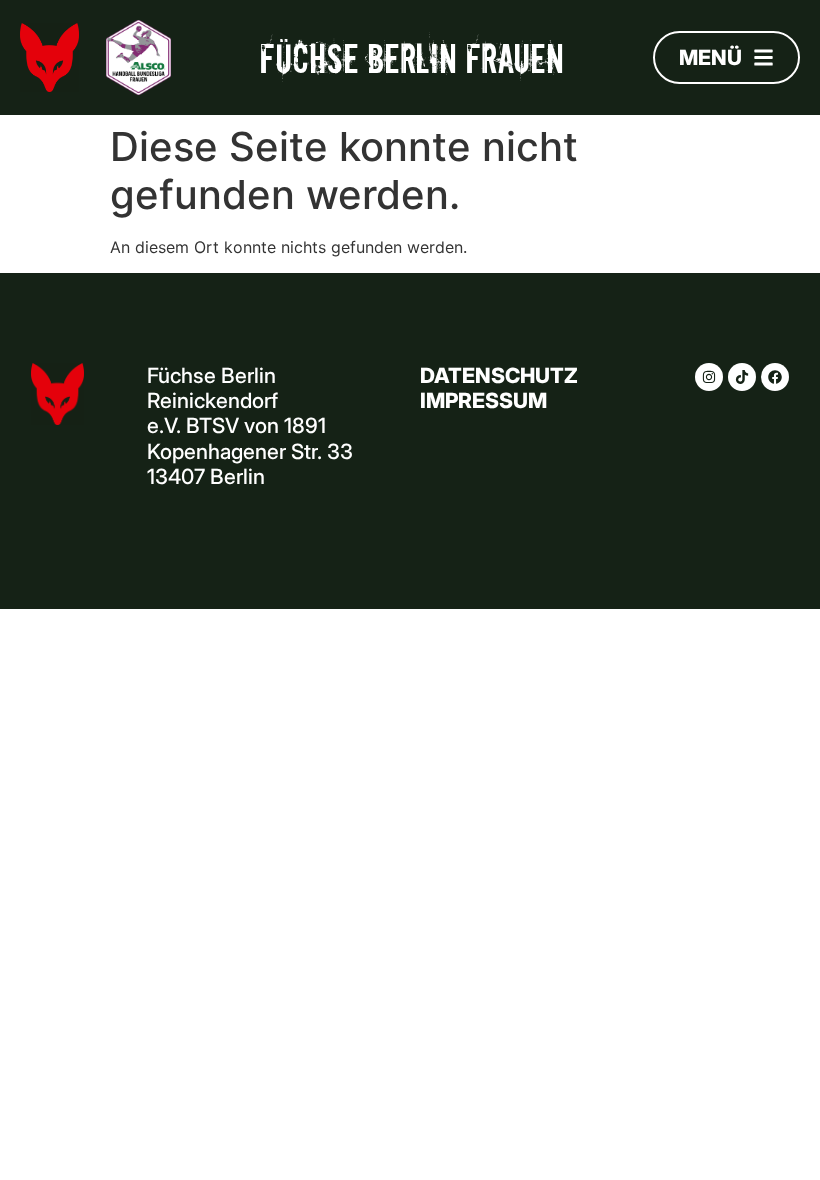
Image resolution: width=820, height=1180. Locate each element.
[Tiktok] (742, 377)
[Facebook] (775, 377)
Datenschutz (499, 375)
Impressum (483, 400)
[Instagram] (709, 377)
